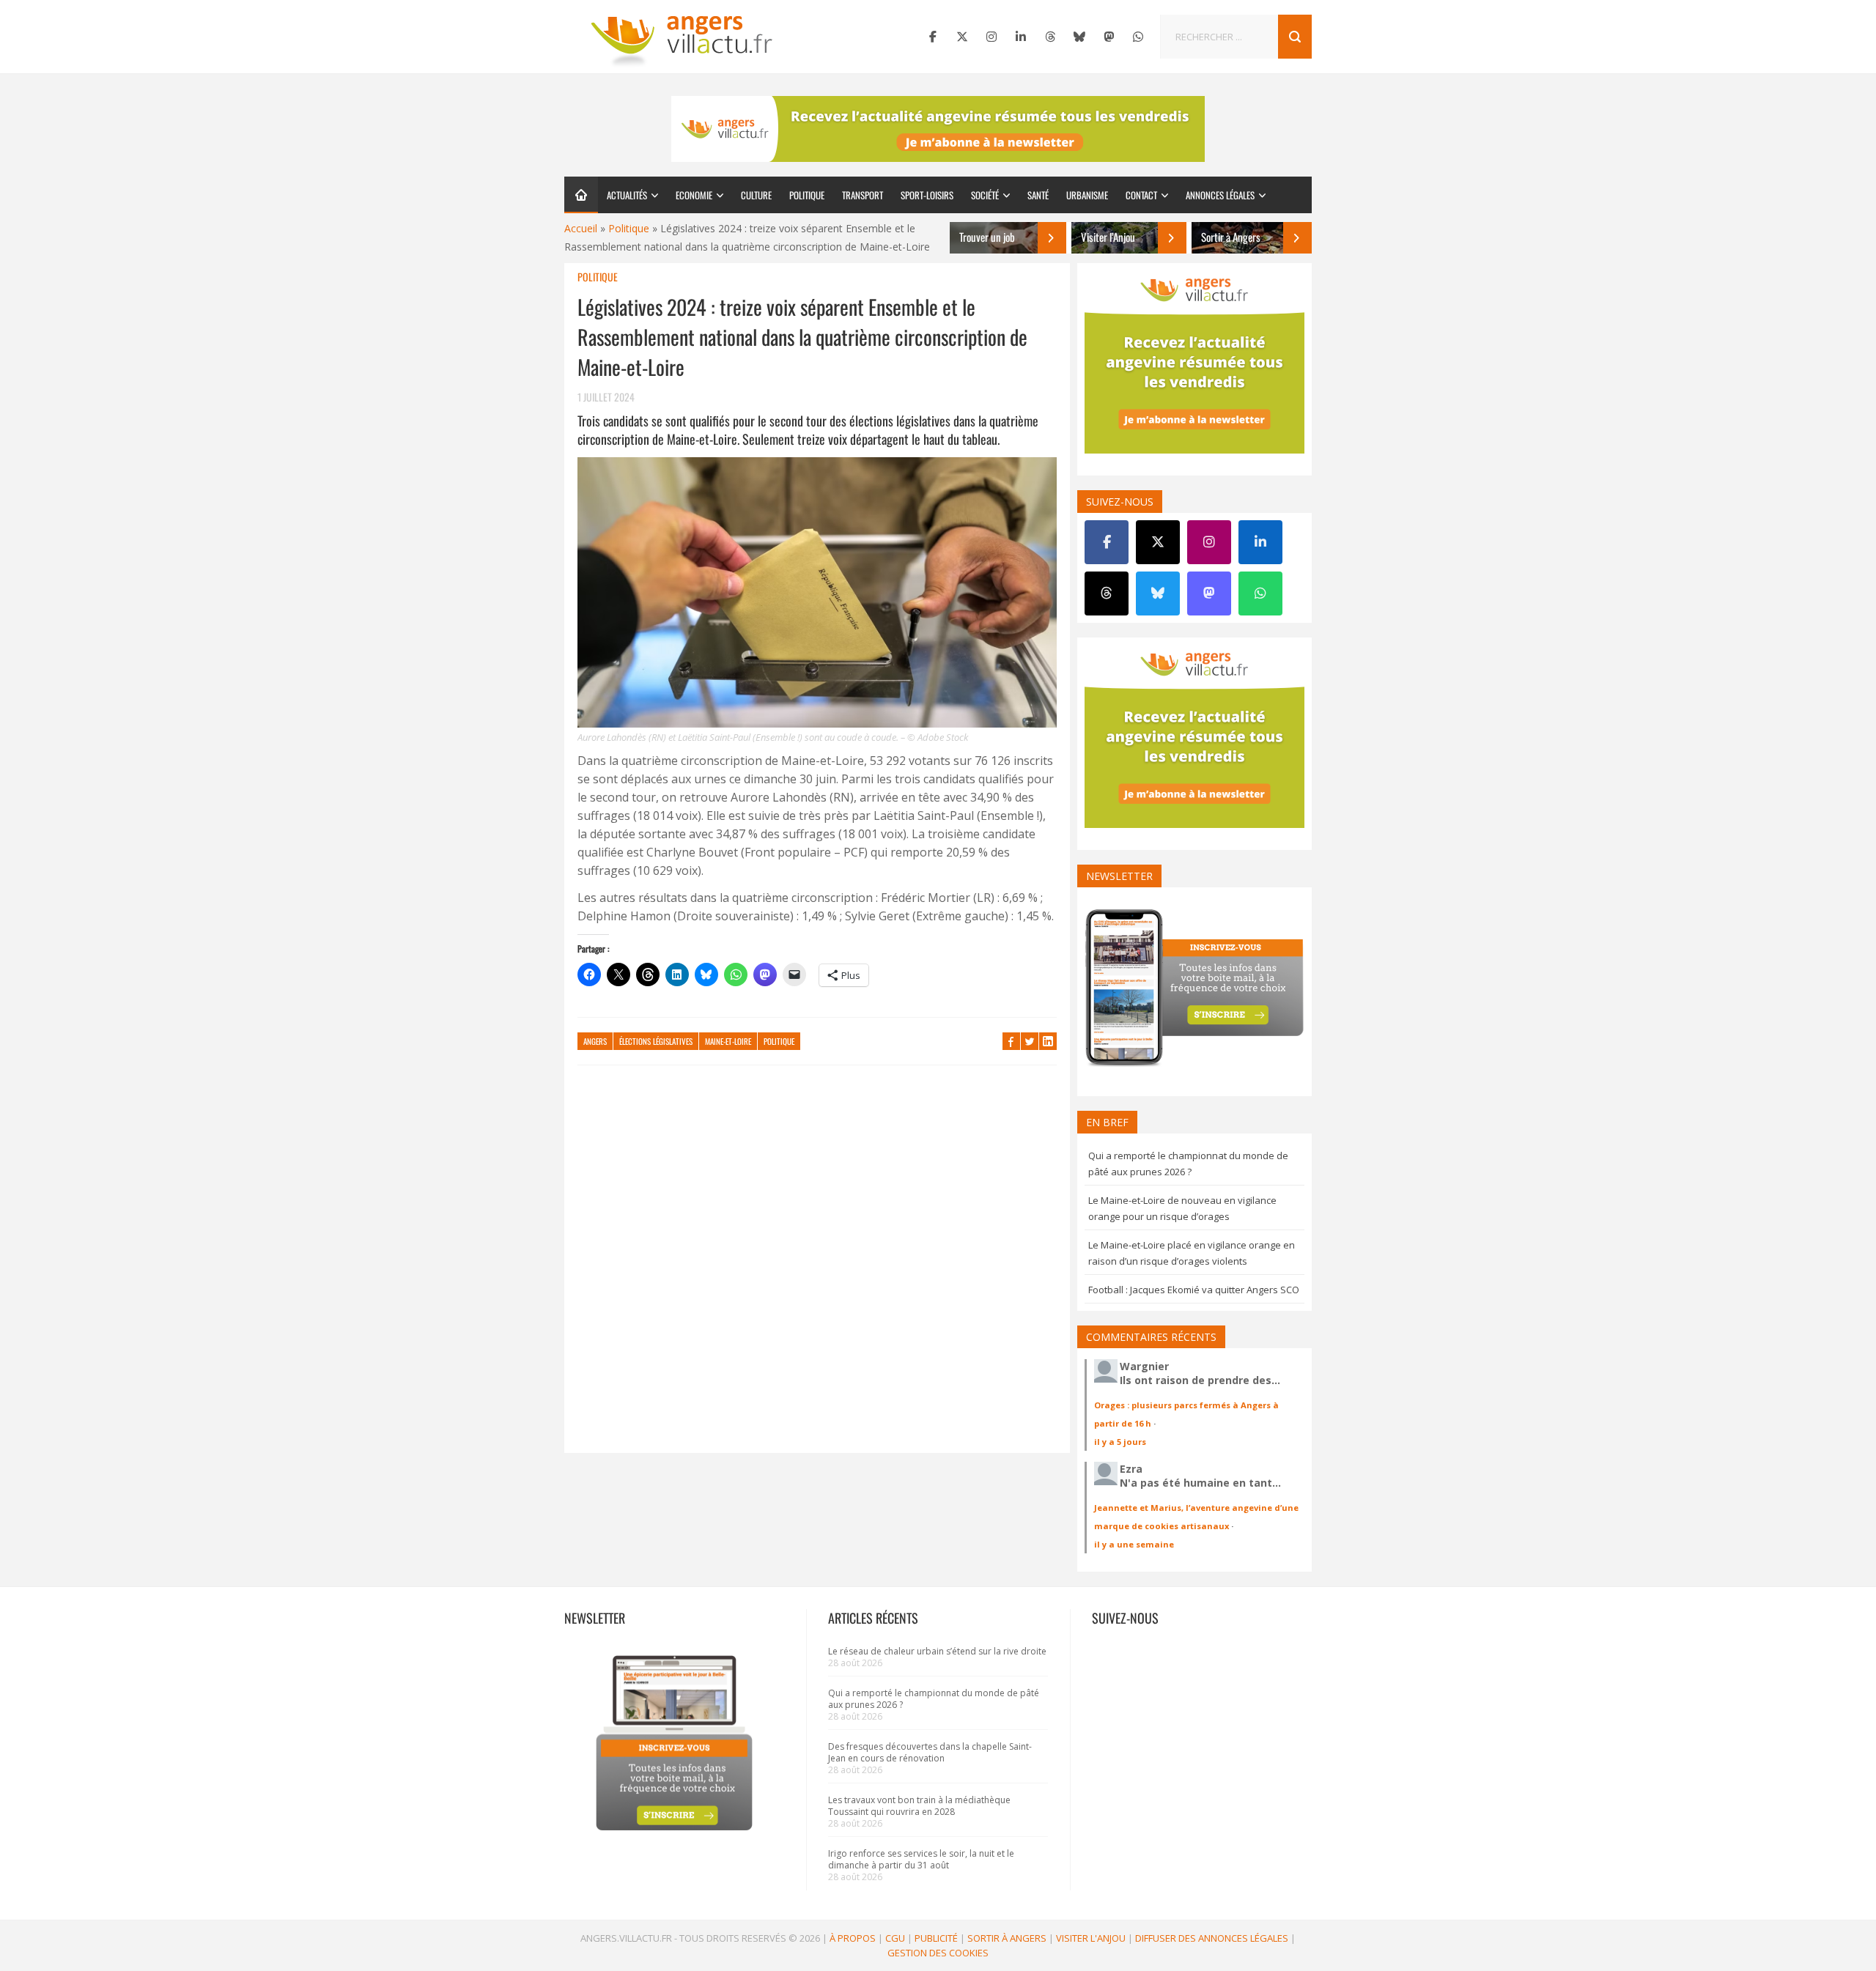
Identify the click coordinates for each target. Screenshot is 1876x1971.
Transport (863, 195)
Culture (756, 195)
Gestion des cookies (938, 1953)
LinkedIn (1048, 1041)
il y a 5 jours (1120, 1442)
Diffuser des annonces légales (1212, 1938)
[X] (962, 37)
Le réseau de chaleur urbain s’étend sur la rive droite (937, 1651)
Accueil (581, 228)
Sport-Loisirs (927, 195)
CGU (895, 1938)
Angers (595, 1041)
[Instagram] (991, 37)
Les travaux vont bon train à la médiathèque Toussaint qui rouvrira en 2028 (919, 1806)
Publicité (936, 1938)
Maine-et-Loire (728, 1041)
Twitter (1030, 1041)
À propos (853, 1938)
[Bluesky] (1079, 37)
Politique (807, 195)
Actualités (627, 195)
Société (985, 195)
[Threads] (1050, 37)
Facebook (1011, 1041)
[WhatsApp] (1138, 37)
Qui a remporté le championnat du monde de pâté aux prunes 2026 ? (934, 1699)
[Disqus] (817, 1266)
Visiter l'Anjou (1091, 1938)
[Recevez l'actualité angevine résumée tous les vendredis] (938, 129)
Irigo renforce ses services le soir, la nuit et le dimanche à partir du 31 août (921, 1859)
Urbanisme (1087, 195)
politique (779, 1041)
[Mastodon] (1109, 37)
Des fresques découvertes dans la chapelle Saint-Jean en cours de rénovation (930, 1752)
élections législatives (656, 1041)
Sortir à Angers (1007, 1938)
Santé (1038, 195)
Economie (694, 195)
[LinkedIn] (1021, 37)
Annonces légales (1220, 195)
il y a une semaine (1134, 1544)
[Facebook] (933, 37)
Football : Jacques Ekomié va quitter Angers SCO (1194, 1290)
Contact (1141, 195)
